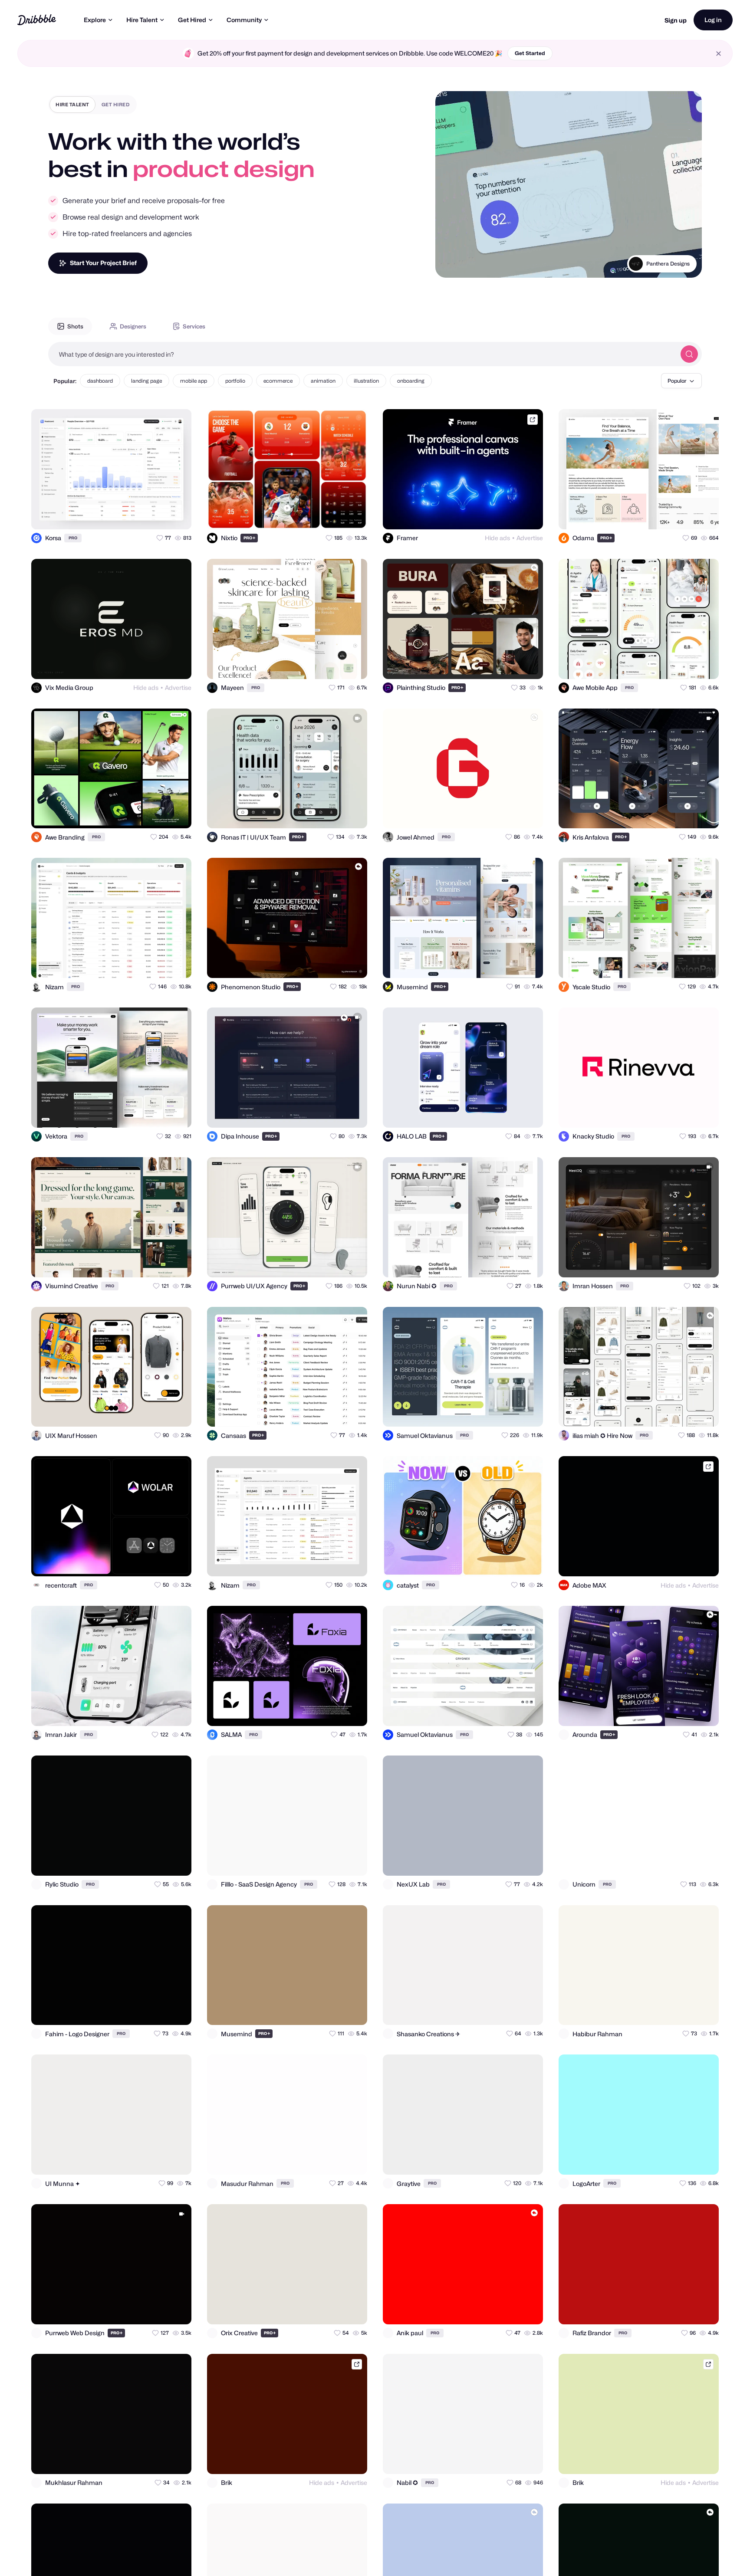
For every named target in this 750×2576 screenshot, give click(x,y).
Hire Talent (142, 20)
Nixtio (683, 264)
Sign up (676, 20)
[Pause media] (450, 264)
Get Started (530, 53)
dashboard (100, 381)
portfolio (235, 381)
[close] (719, 54)
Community (244, 20)
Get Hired (192, 20)
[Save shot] (160, 515)
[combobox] (362, 354)
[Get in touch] (142, 515)
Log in (713, 20)
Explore (95, 20)
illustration (366, 381)
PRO (73, 538)
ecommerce (278, 381)
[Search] (689, 354)
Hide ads (497, 538)
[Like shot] (177, 515)
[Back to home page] (37, 20)
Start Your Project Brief (103, 263)
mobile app (194, 381)
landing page (146, 381)
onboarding (411, 381)
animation (323, 381)
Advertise (530, 538)
